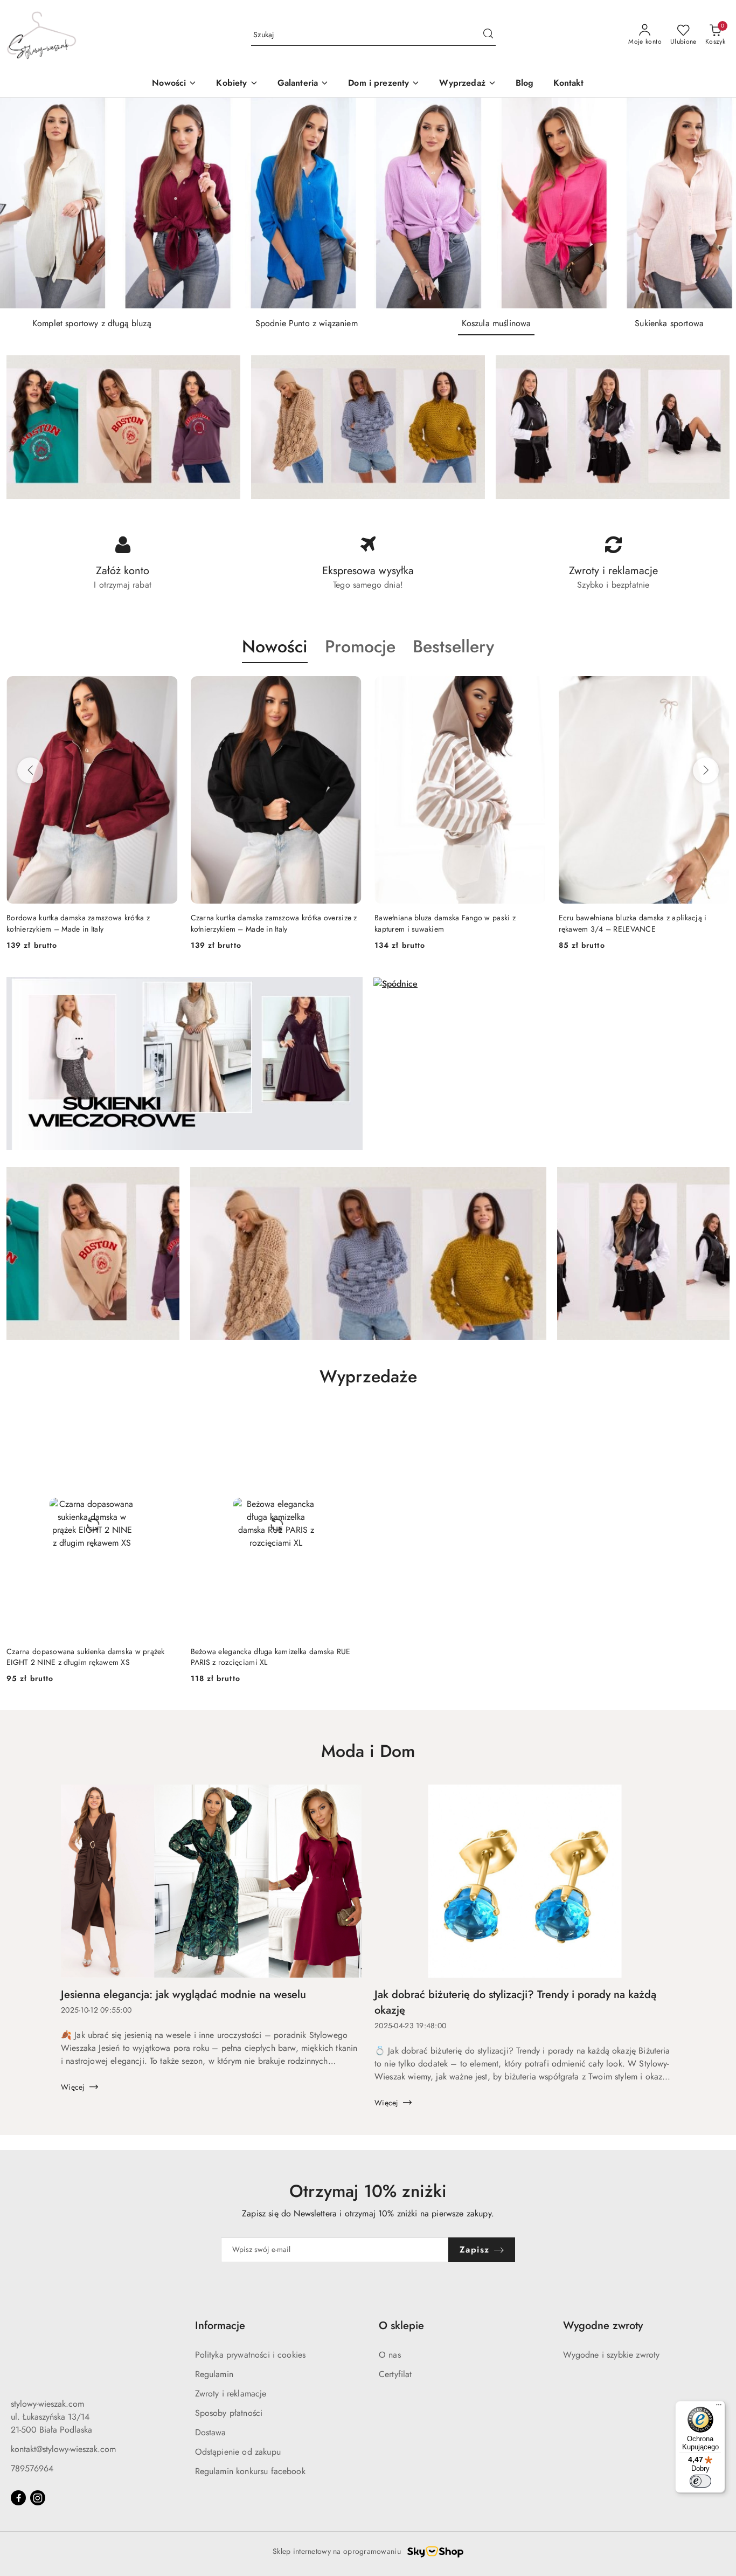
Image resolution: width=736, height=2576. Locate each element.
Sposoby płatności (229, 2413)
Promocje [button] (360, 646)
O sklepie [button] (401, 2326)
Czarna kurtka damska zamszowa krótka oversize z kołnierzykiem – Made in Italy (274, 923)
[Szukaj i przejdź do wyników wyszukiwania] (488, 35)
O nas (390, 2355)
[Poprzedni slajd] (24, 203)
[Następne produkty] (706, 770)
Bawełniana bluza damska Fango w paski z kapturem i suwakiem (445, 923)
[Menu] (719, 2407)
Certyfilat (395, 2374)
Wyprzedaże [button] (368, 1376)
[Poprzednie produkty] (30, 770)
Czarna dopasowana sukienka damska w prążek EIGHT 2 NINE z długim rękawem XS (86, 1657)
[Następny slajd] (712, 203)
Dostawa (211, 2432)
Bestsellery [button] (453, 646)
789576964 (32, 2468)
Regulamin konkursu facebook (250, 2471)
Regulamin (214, 2374)
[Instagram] (38, 2498)
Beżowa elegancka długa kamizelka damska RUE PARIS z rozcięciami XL (271, 1657)
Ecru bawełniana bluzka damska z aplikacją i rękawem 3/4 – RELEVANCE (633, 923)
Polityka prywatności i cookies (251, 2355)
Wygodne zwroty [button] (603, 2326)
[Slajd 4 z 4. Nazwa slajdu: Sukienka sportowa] (368, 203)
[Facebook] (18, 2498)
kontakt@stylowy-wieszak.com (63, 2449)
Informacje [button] (220, 2326)
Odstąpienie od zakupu (238, 2452)
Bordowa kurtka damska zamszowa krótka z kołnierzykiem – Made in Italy (78, 923)
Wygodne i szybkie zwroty (612, 2355)
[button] (237, 84)
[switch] (700, 2481)
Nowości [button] (275, 646)
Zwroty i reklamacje (231, 2394)
